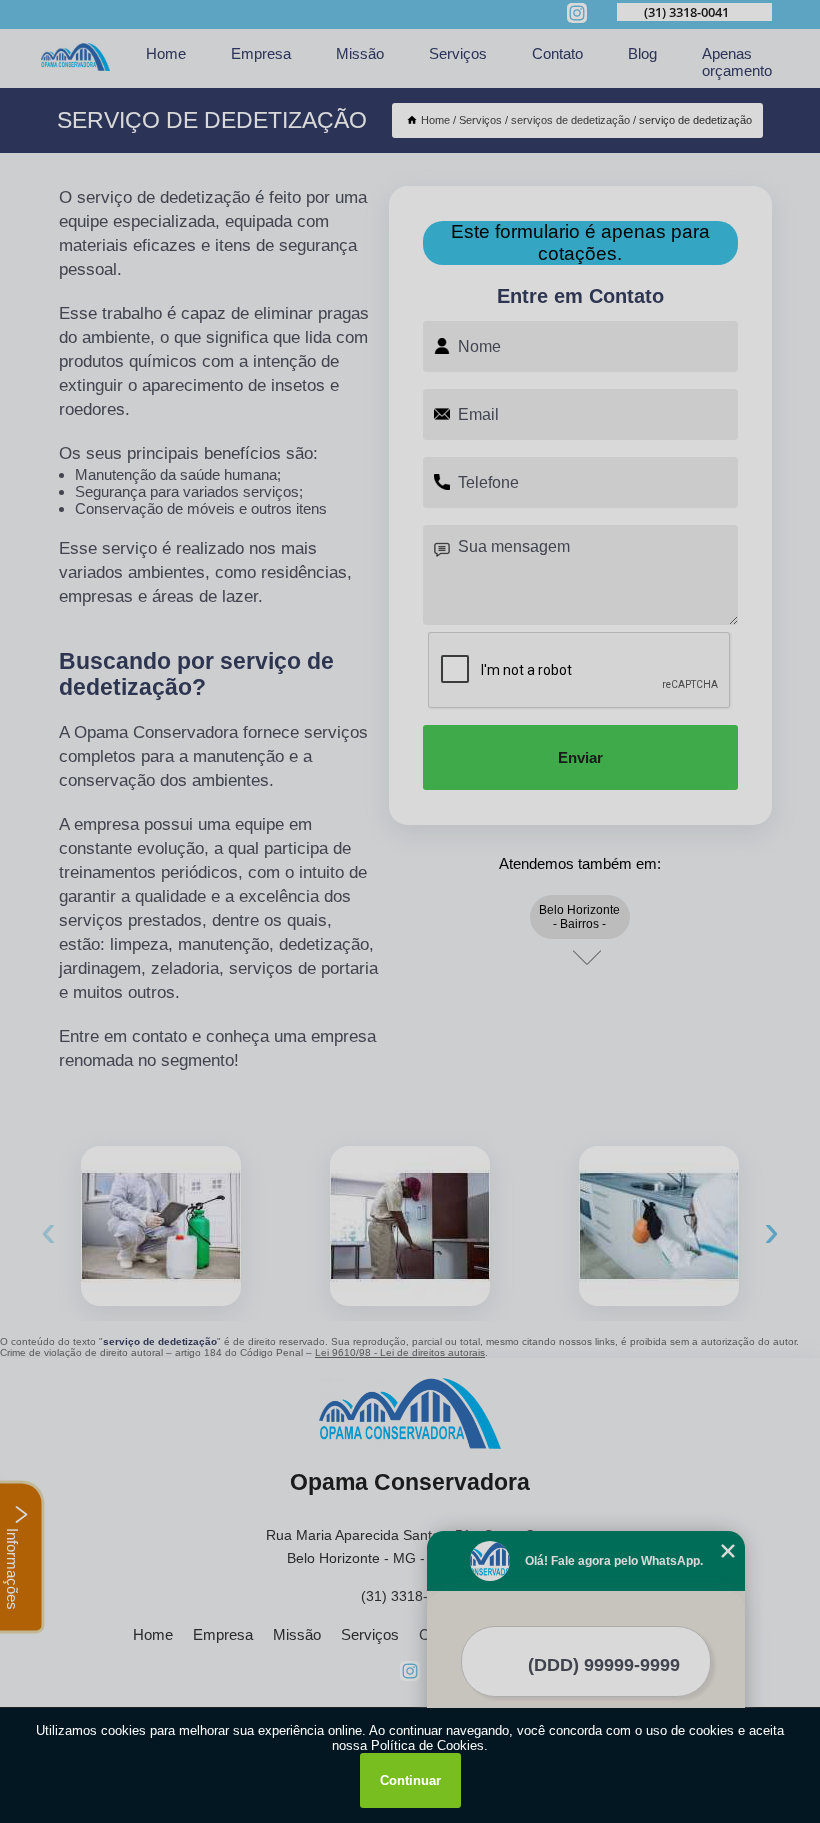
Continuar (410, 1780)
